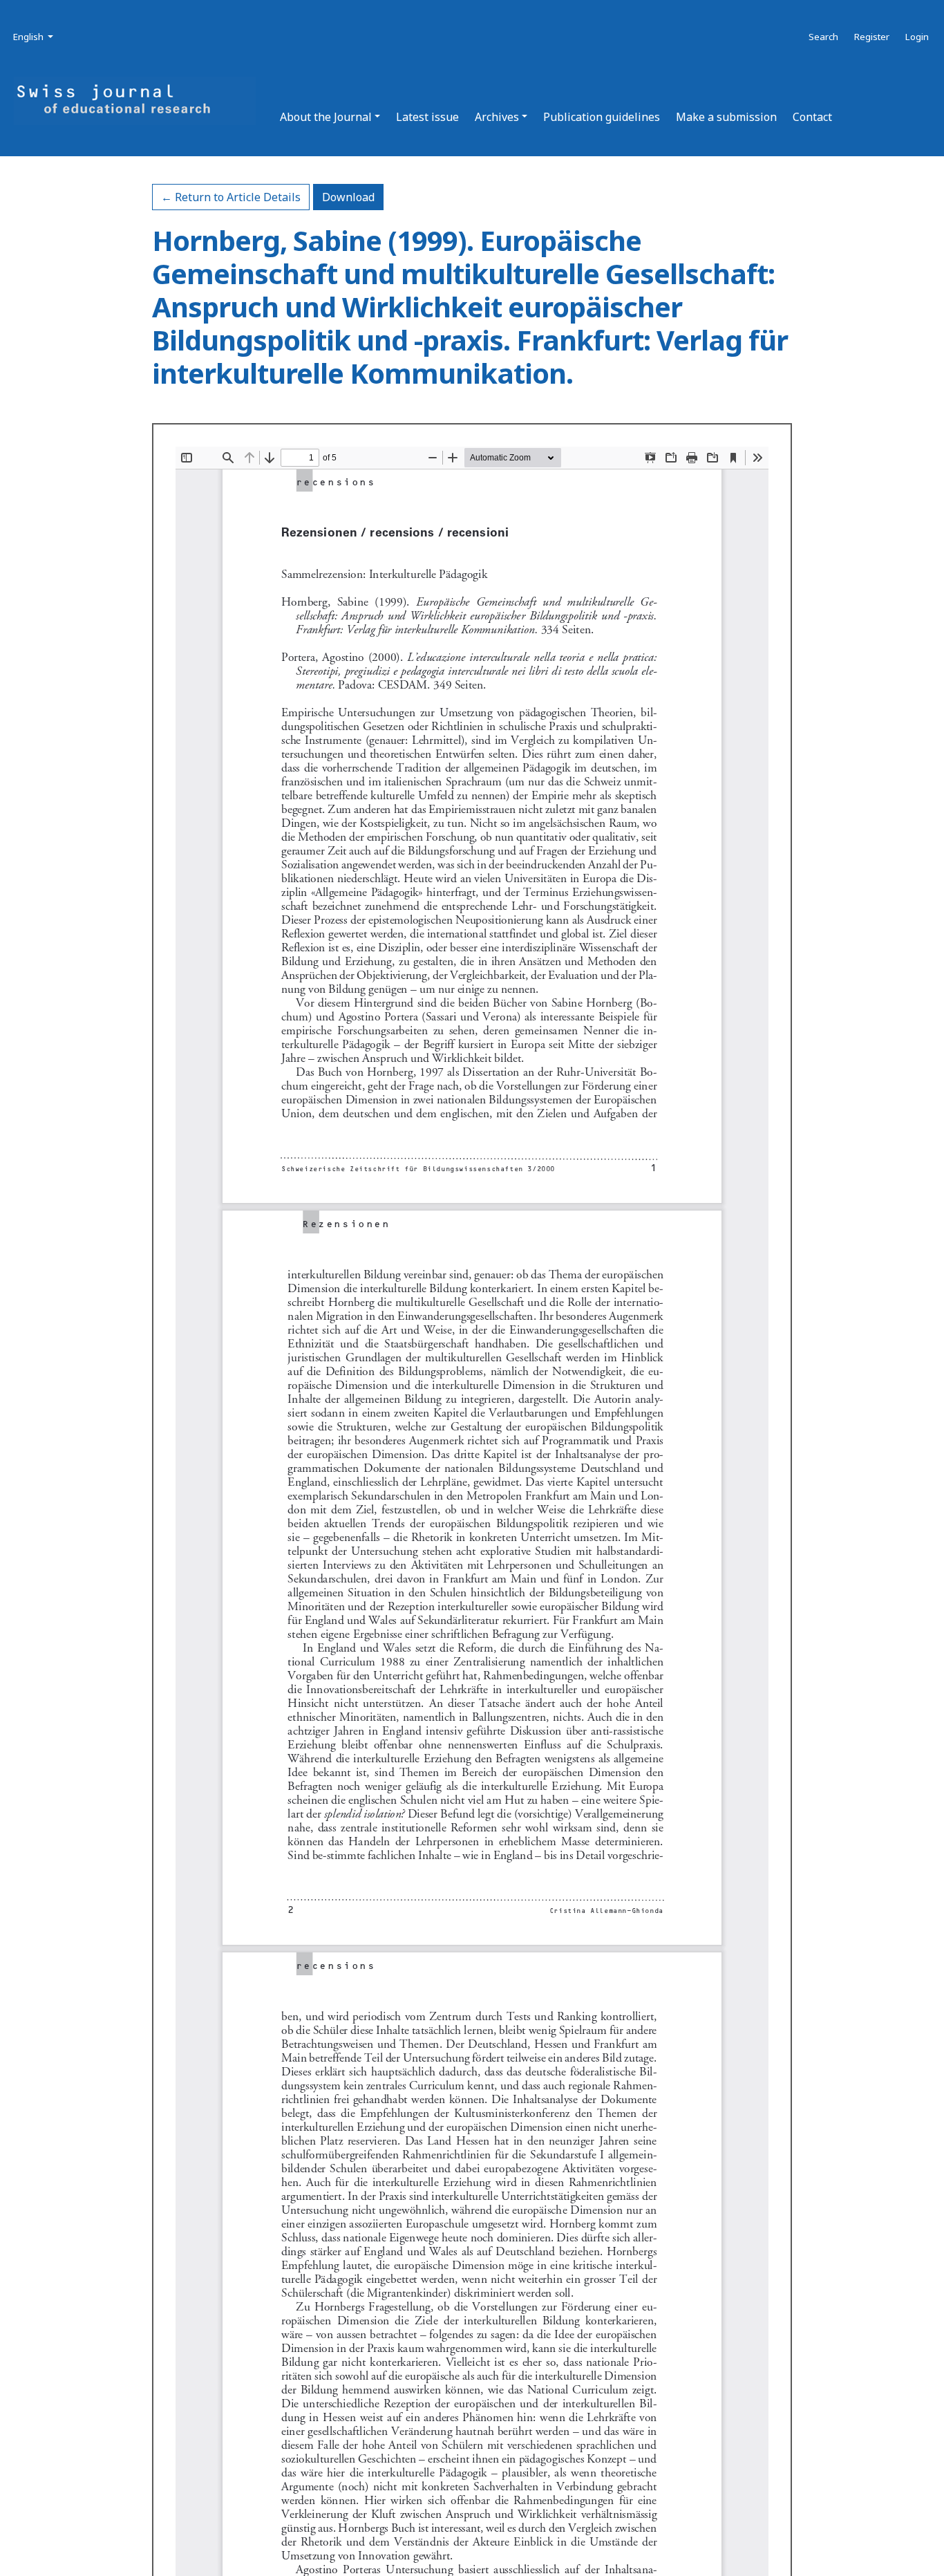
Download (353, 197)
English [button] (34, 36)
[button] (330, 117)
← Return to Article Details (231, 197)
